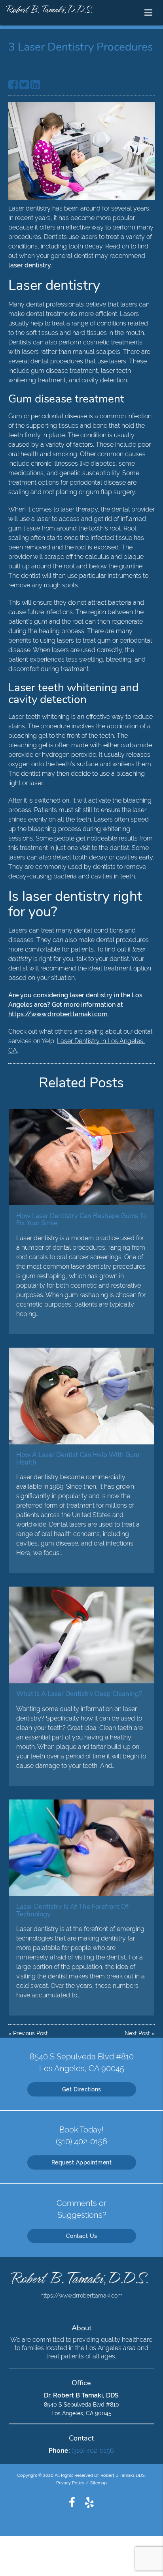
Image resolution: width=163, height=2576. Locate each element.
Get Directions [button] (82, 2089)
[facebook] (72, 2502)
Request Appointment (82, 2162)
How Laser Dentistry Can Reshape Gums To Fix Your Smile (81, 1219)
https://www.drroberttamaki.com (58, 1014)
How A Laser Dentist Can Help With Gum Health (78, 1458)
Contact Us (82, 2236)
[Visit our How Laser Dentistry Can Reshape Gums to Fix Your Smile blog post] (81, 1157)
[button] (151, 11)
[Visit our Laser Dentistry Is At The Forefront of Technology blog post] (81, 1848)
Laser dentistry (29, 208)
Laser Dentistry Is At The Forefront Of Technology (72, 1910)
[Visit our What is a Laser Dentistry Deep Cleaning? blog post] (81, 1635)
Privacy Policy (70, 2483)
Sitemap (99, 2483)
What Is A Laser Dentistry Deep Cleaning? (79, 1694)
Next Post (137, 2033)
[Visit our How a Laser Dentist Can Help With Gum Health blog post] (81, 1396)
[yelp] (89, 2502)
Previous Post (30, 2033)
